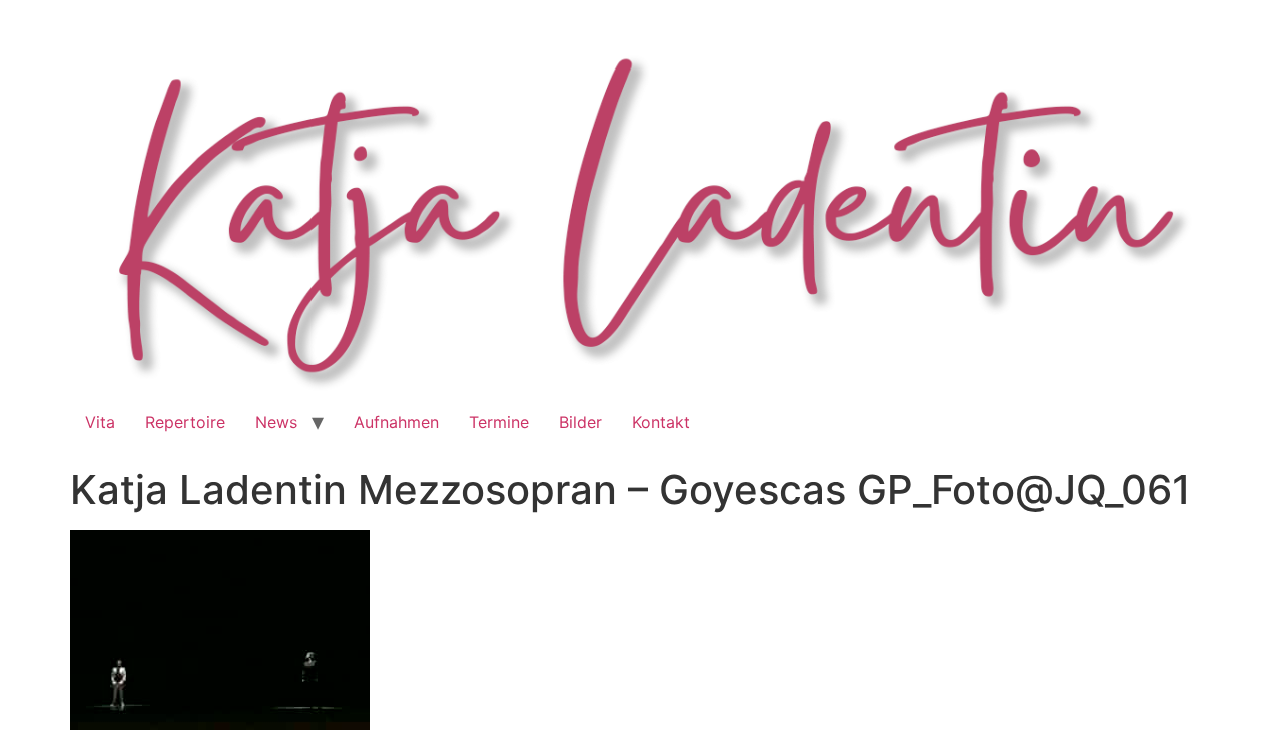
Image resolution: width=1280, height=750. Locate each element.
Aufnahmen (396, 422)
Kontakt (661, 422)
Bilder (580, 422)
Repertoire (185, 422)
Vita (100, 422)
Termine (499, 422)
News (276, 422)
